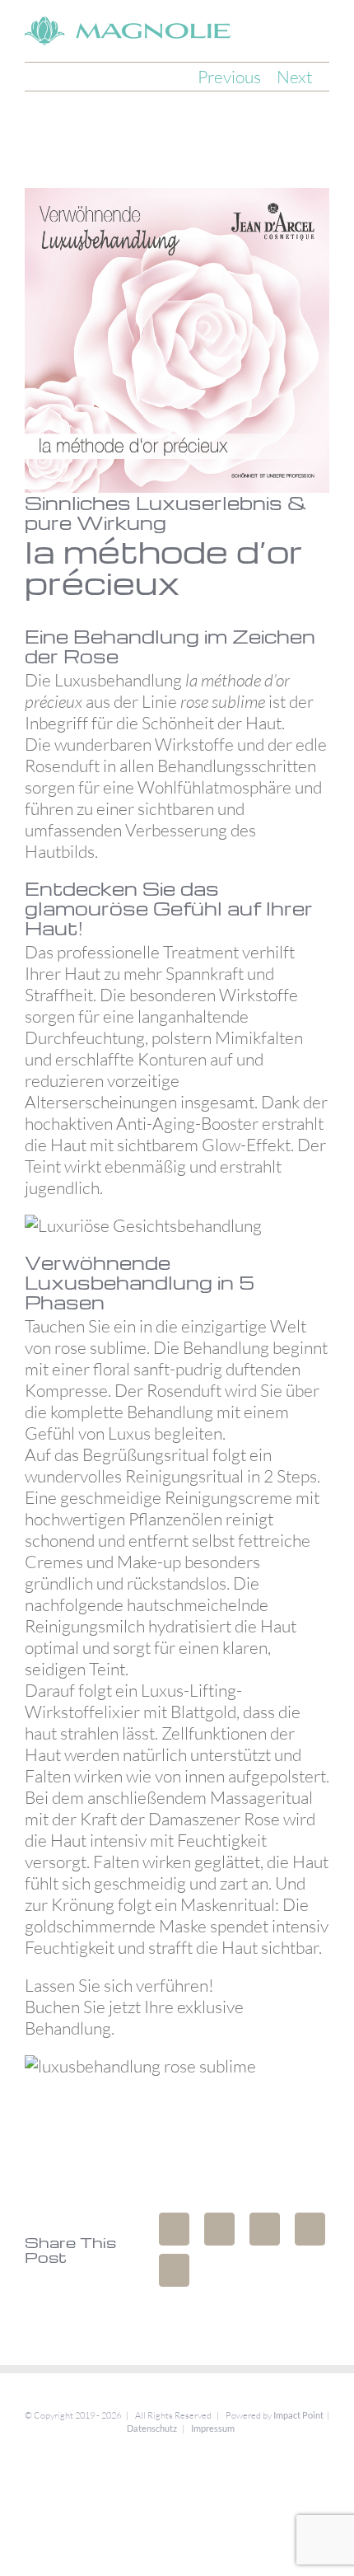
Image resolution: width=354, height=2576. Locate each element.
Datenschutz (152, 2428)
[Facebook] (174, 2229)
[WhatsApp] (310, 2229)
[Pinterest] (174, 2270)
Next (294, 77)
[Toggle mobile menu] (323, 28)
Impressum (213, 2428)
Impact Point (298, 2415)
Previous (229, 77)
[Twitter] (219, 2229)
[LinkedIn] (265, 2229)
